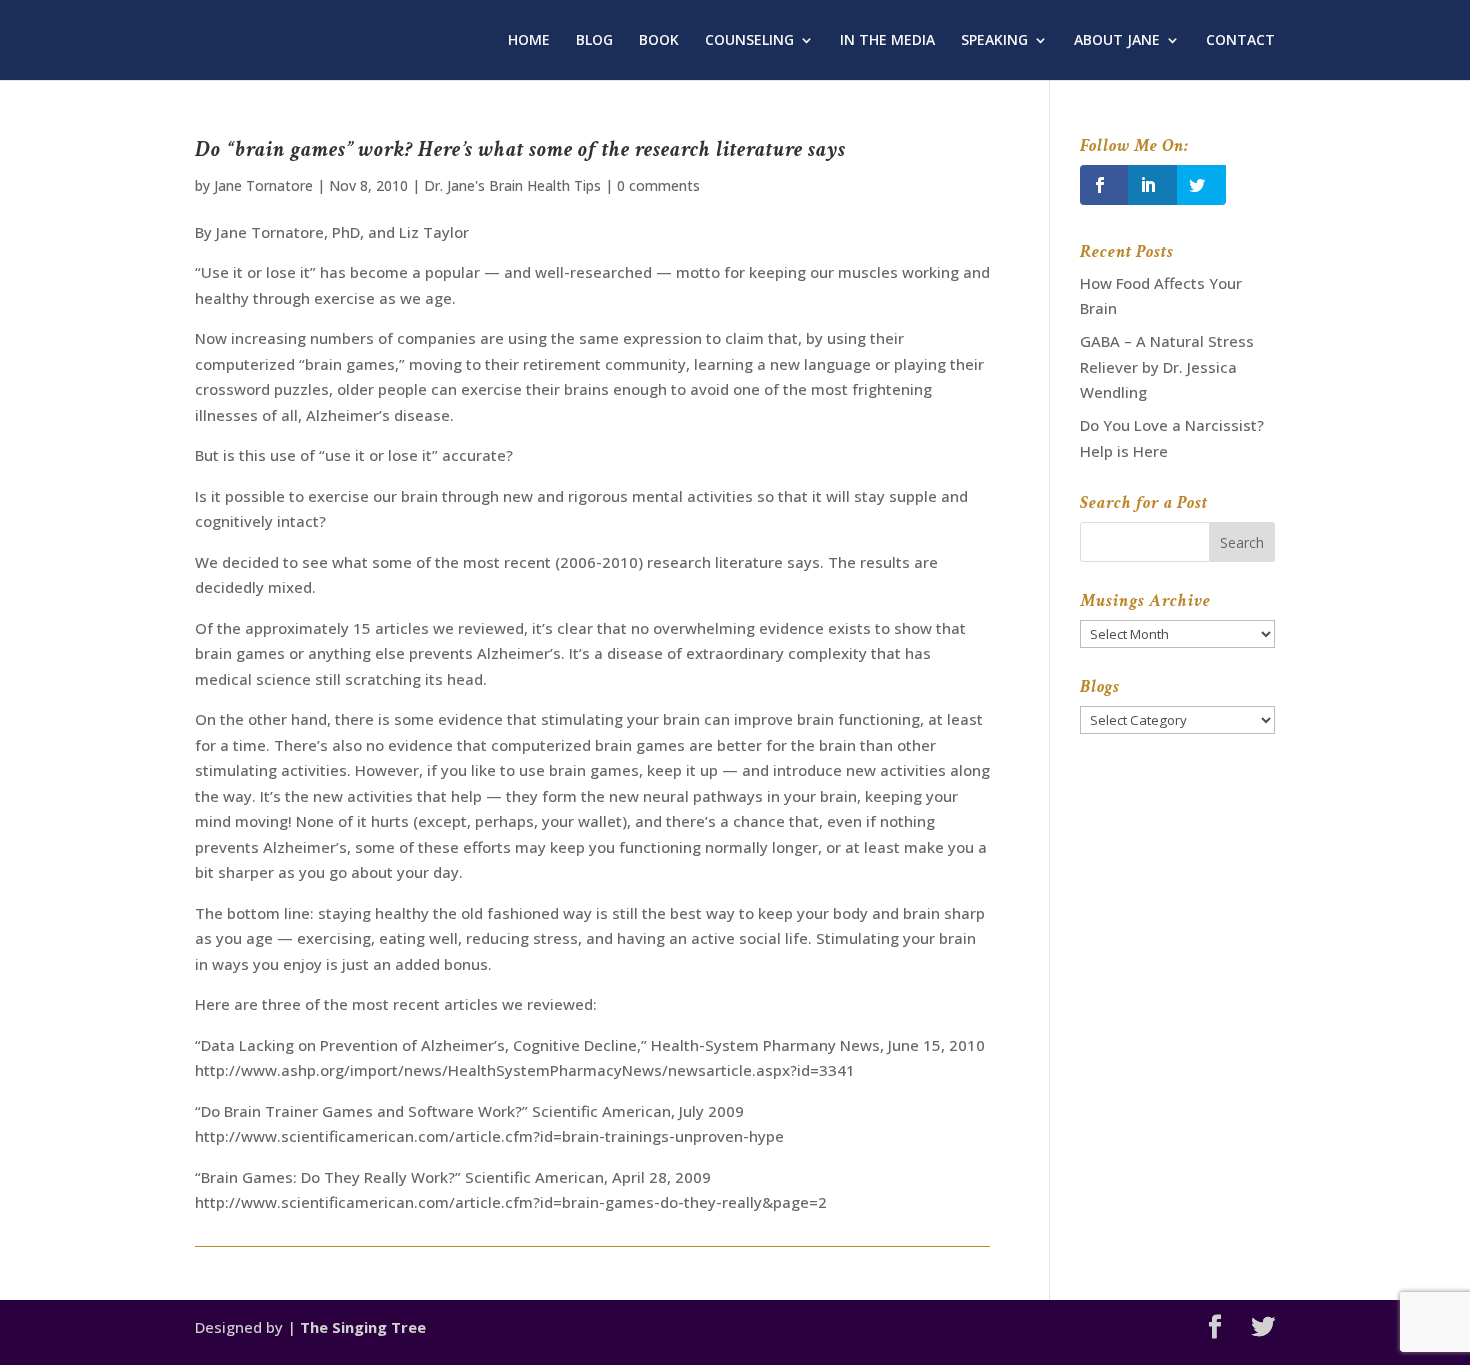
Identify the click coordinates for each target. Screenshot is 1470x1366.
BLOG (594, 41)
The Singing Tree (363, 1327)
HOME (529, 41)
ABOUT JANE (1117, 41)
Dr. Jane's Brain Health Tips (512, 185)
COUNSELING (749, 41)
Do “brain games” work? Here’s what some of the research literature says (520, 149)
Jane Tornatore (263, 185)
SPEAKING (994, 41)
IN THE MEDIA (887, 41)
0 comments (658, 185)
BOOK (659, 41)
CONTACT (1240, 41)
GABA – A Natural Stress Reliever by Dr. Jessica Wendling (1167, 366)
